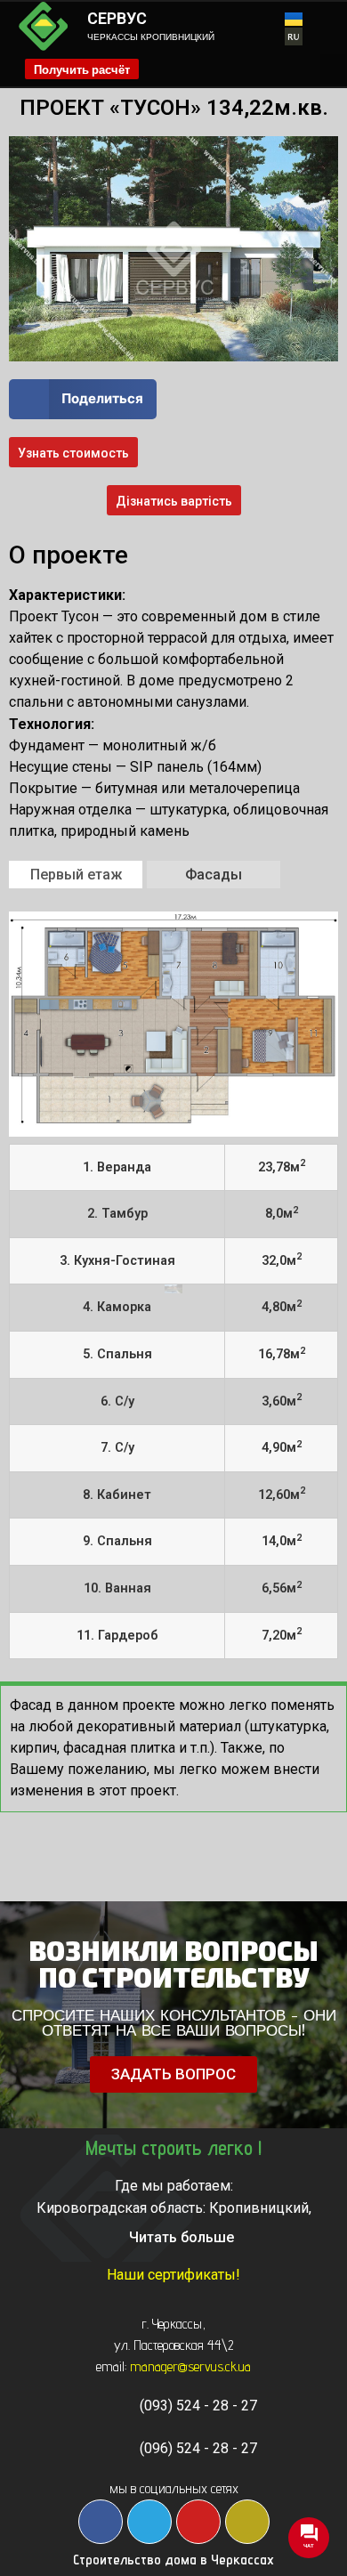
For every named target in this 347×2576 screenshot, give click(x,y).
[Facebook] (101, 2522)
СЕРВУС (117, 18)
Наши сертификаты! (173, 2275)
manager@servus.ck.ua (190, 2366)
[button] (333, 69)
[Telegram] (149, 2522)
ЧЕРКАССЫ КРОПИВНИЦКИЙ (151, 37)
